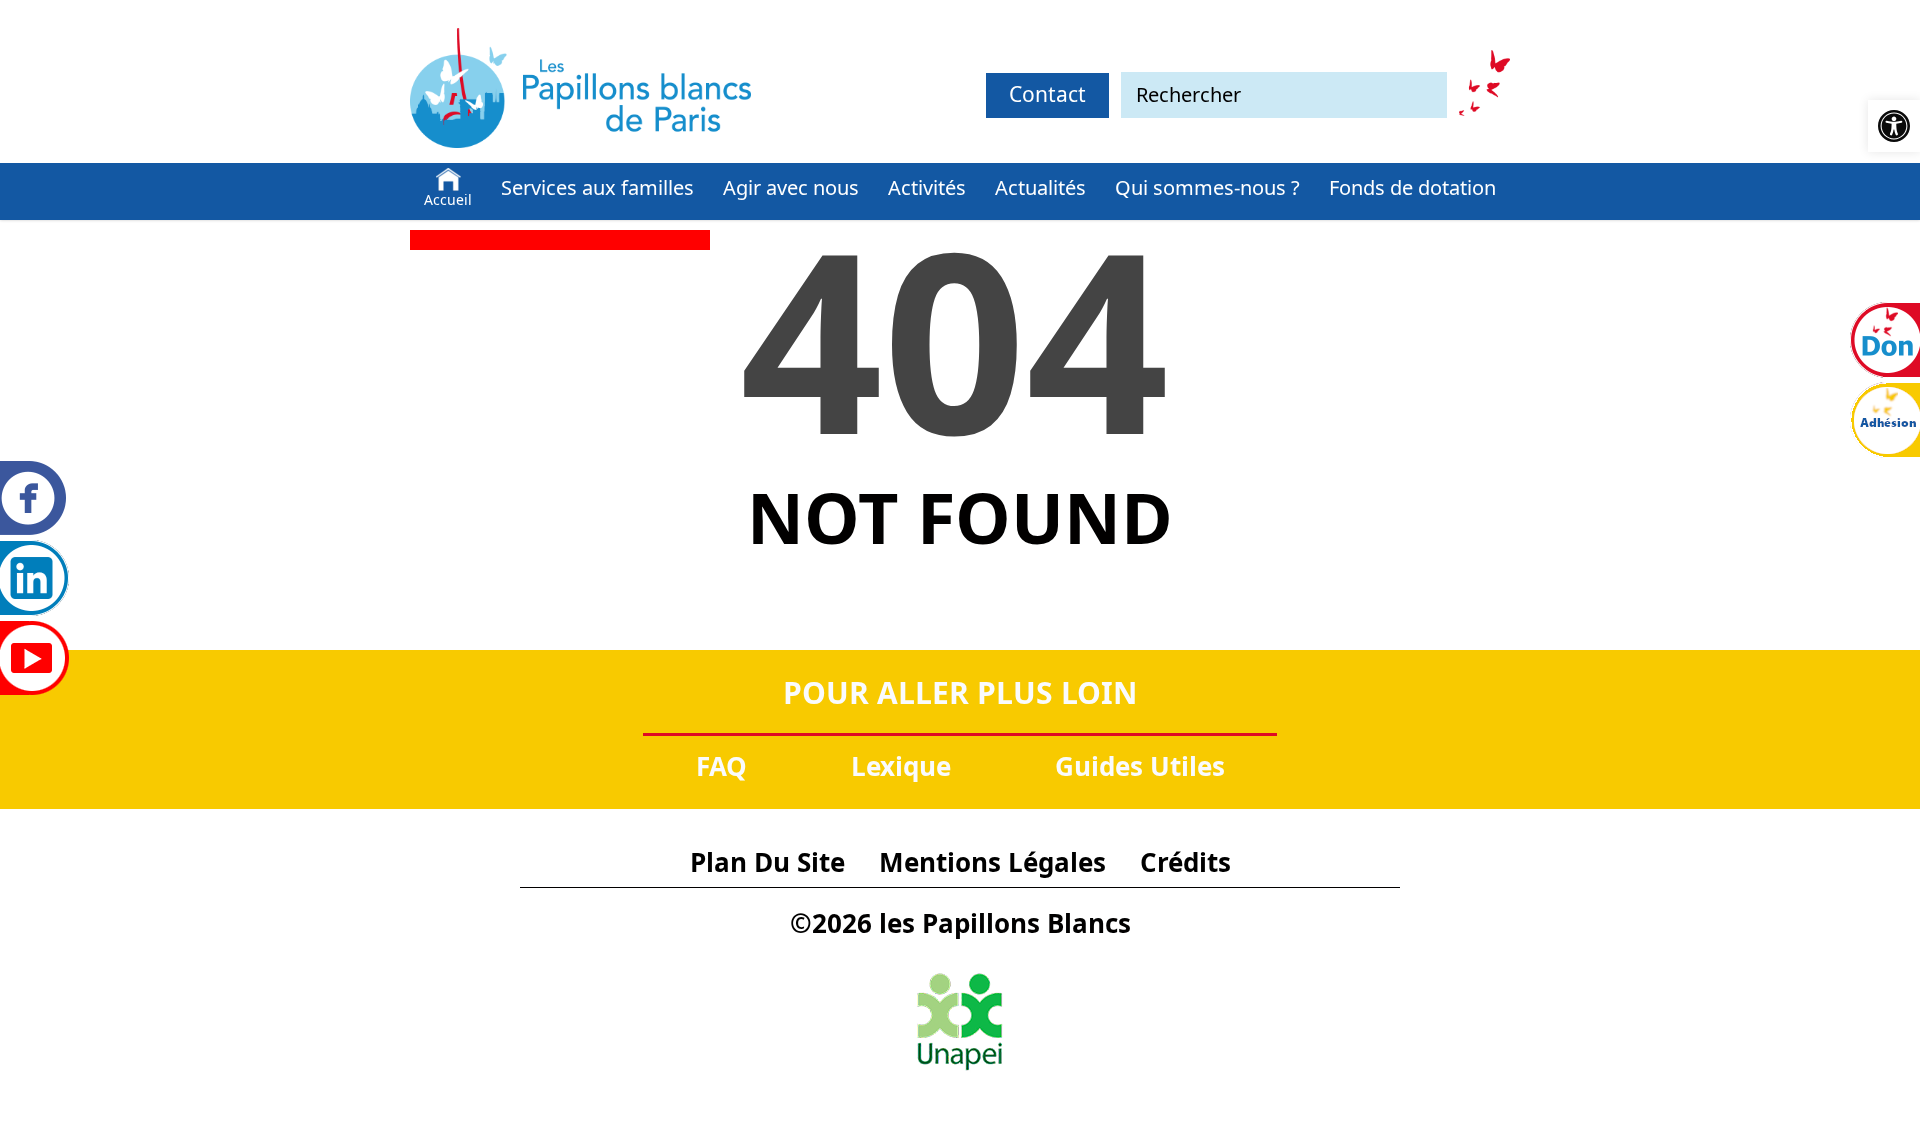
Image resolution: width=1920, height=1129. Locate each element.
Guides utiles (1140, 766)
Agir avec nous (791, 187)
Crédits (1185, 862)
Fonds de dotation (1412, 187)
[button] (1894, 126)
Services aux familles (597, 187)
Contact (1047, 94)
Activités (927, 187)
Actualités (1040, 187)
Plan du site (767, 862)
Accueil (448, 199)
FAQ (721, 766)
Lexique (901, 766)
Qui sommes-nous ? (1207, 187)
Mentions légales (992, 862)
